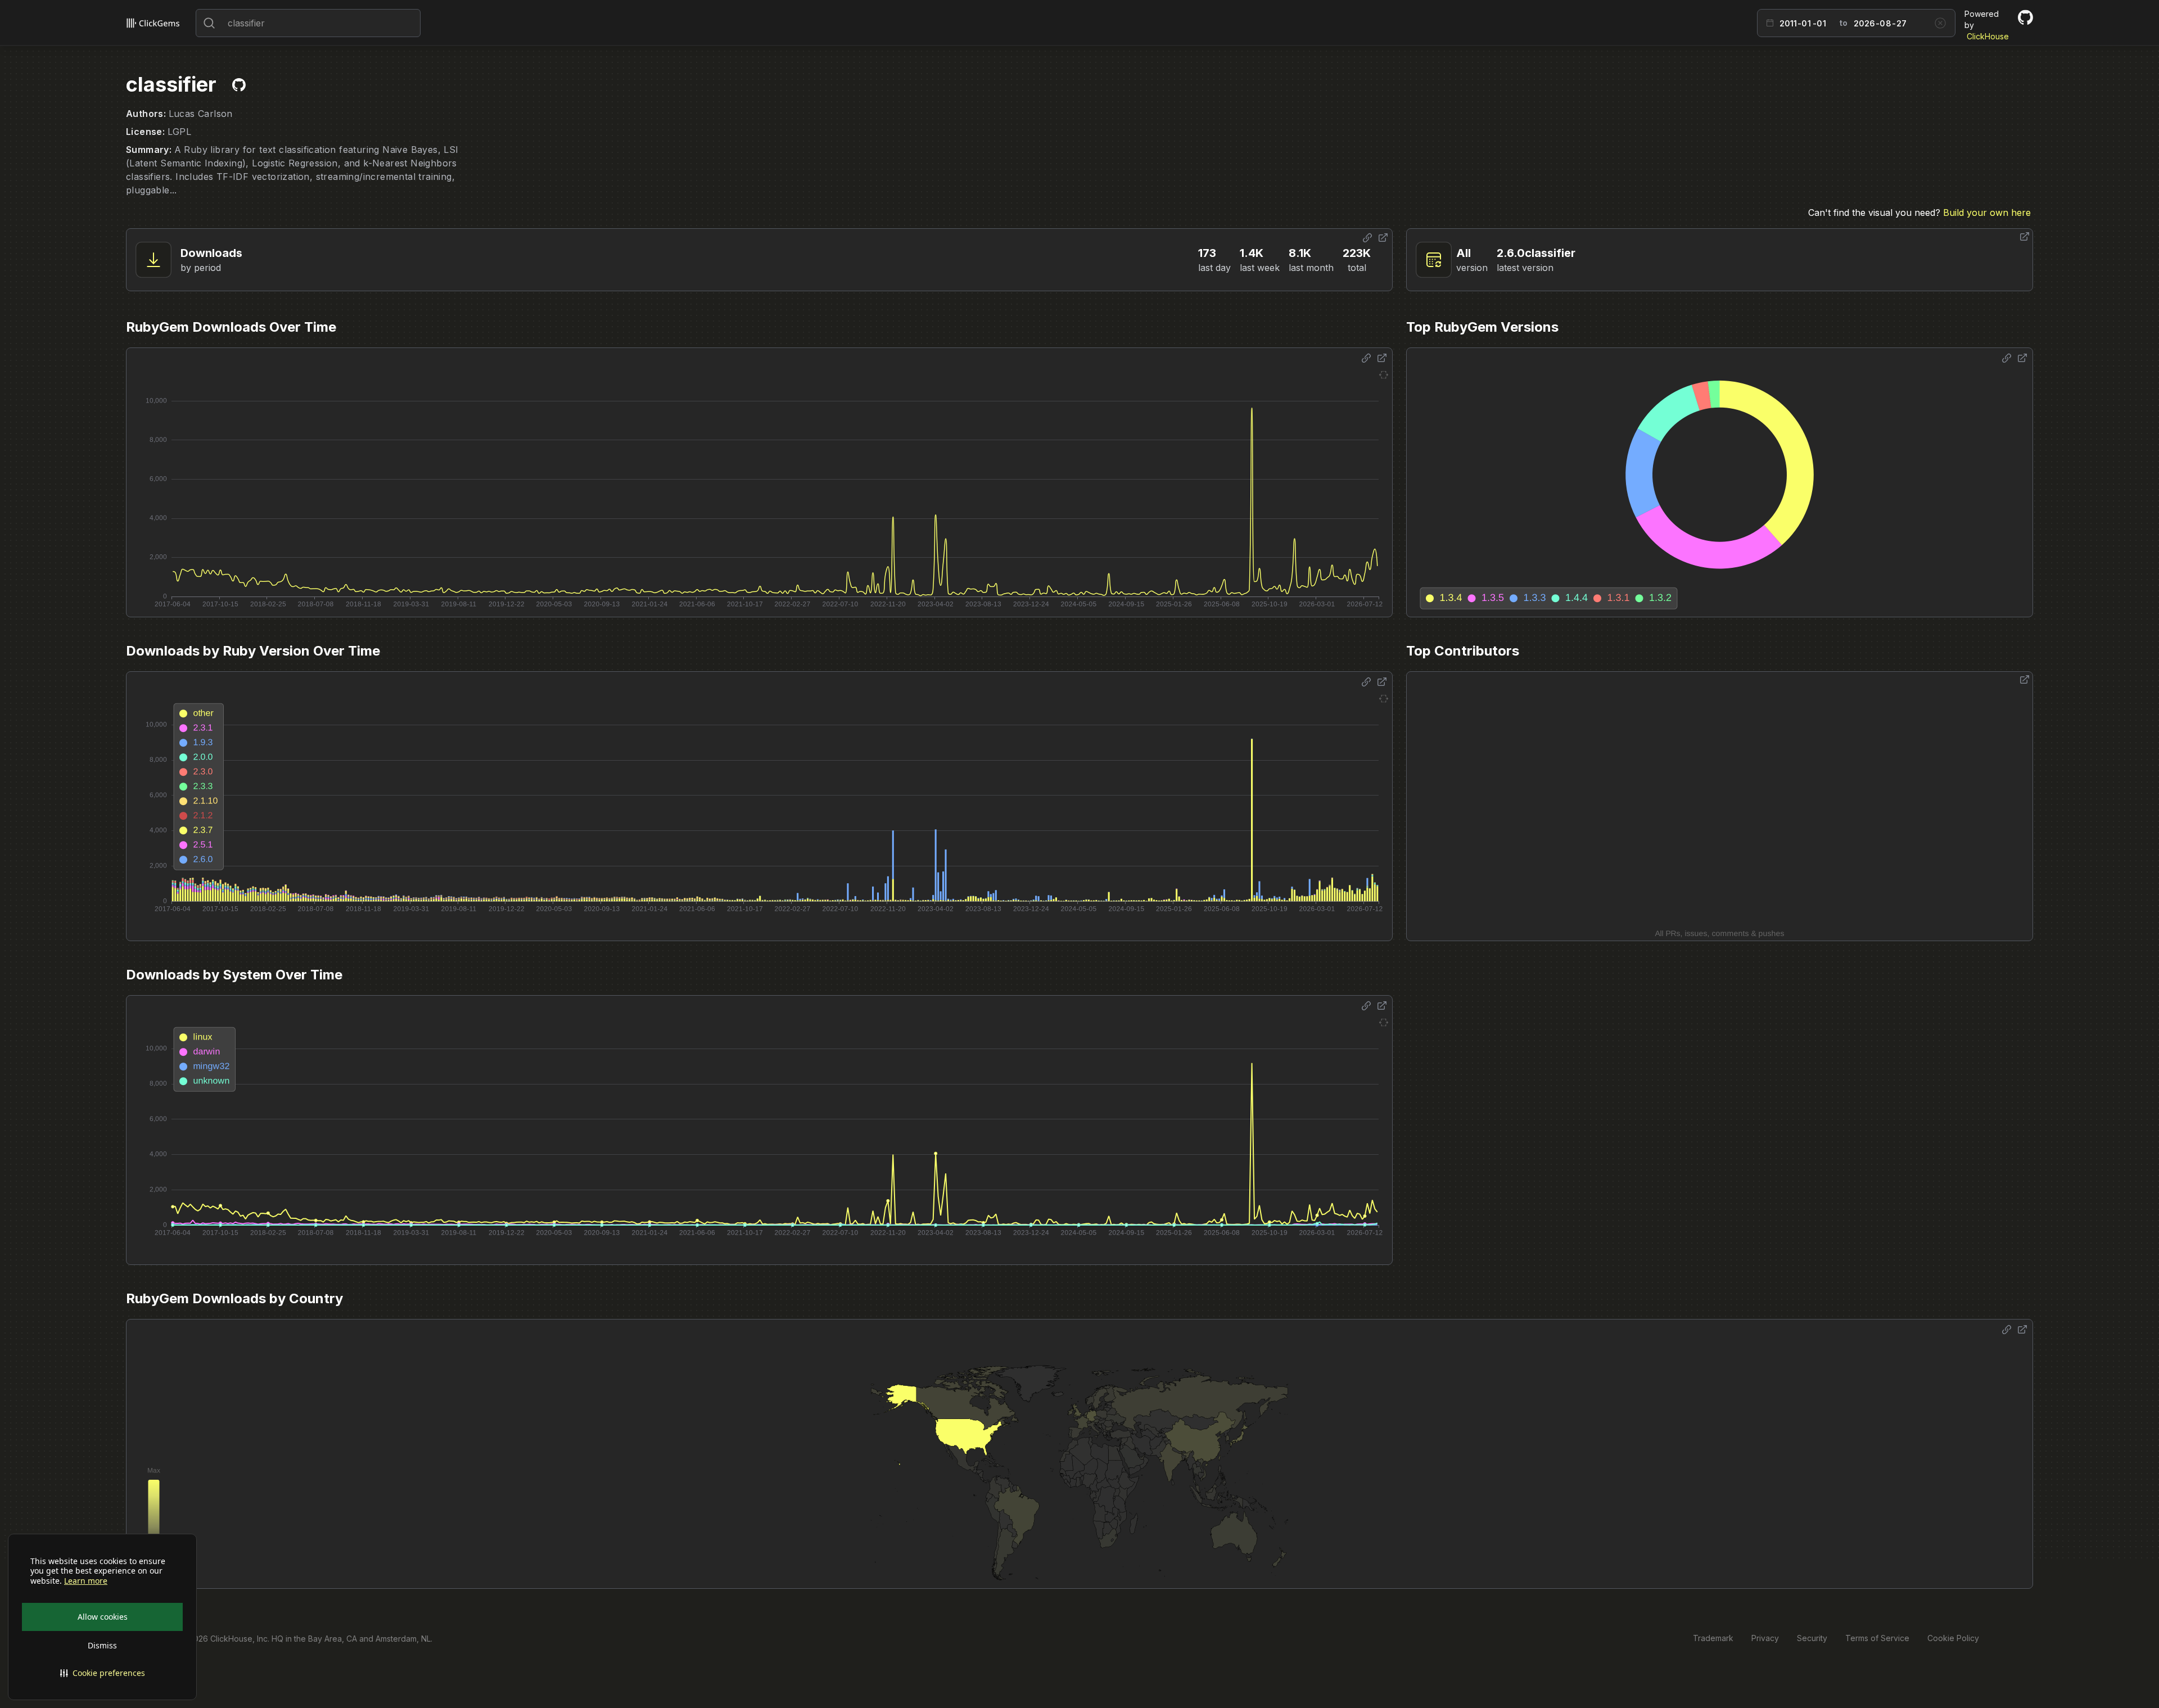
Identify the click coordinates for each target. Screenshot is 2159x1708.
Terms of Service (1877, 1638)
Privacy (1765, 1638)
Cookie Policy (1953, 1638)
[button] (102, 1673)
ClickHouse (1988, 36)
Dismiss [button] (102, 1645)
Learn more (86, 1581)
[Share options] (1367, 238)
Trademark (1713, 1638)
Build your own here (1987, 213)
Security (1812, 1638)
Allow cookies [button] (103, 1617)
